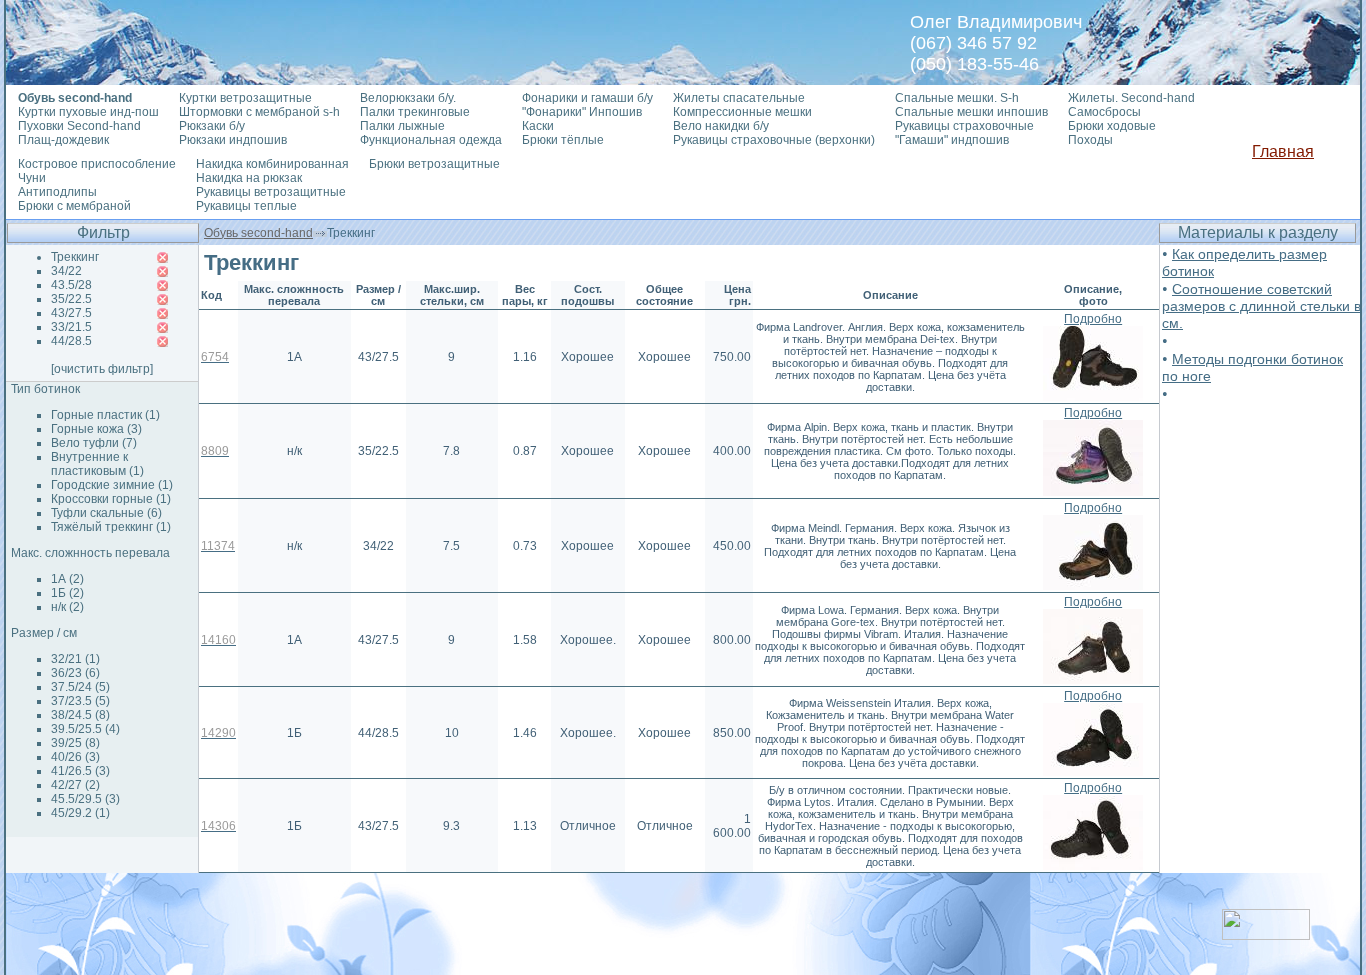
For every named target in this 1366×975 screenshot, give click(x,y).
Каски (538, 126)
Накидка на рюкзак (249, 178)
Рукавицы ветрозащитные (271, 192)
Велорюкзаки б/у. (408, 98)
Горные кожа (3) (96, 429)
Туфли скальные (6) (106, 513)
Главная (1283, 151)
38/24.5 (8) (80, 715)
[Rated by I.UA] (1266, 934)
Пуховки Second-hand (79, 126)
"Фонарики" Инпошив (582, 112)
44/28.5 (71, 341)
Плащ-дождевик (63, 140)
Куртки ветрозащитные (245, 98)
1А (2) (67, 579)
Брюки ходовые (1112, 126)
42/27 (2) (75, 785)
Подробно (1093, 319)
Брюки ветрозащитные (434, 164)
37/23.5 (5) (80, 701)
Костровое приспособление (97, 164)
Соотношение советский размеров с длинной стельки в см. (1261, 306)
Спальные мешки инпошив (971, 112)
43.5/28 (71, 285)
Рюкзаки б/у (212, 126)
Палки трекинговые (415, 112)
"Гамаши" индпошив (952, 140)
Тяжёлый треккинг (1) (111, 527)
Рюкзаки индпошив (233, 140)
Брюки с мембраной (74, 206)
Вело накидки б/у (721, 126)
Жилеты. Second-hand (1131, 98)
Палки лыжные (402, 126)
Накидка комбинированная (272, 164)
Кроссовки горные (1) (111, 499)
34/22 (66, 271)
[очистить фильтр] (102, 369)
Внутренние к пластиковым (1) (97, 464)
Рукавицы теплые (246, 206)
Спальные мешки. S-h (957, 98)
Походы (1090, 140)
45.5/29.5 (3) (85, 799)
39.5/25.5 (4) (85, 729)
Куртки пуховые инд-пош (88, 112)
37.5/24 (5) (80, 687)
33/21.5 (71, 327)
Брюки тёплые (563, 140)
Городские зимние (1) (112, 485)
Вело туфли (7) (94, 443)
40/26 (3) (75, 757)
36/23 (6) (75, 673)
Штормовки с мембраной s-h (259, 112)
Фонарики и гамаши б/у (587, 98)
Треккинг (75, 257)
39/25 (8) (75, 743)
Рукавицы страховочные (964, 126)
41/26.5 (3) (80, 771)
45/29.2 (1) (80, 813)
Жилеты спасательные (739, 98)
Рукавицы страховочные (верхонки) (774, 140)
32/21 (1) (75, 659)
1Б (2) (67, 593)
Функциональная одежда (431, 140)
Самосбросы (1104, 112)
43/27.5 (71, 313)
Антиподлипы (57, 192)
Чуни (32, 178)
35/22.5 (71, 299)
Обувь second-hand (258, 233)
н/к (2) (67, 607)
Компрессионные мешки (742, 112)
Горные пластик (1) (105, 415)
